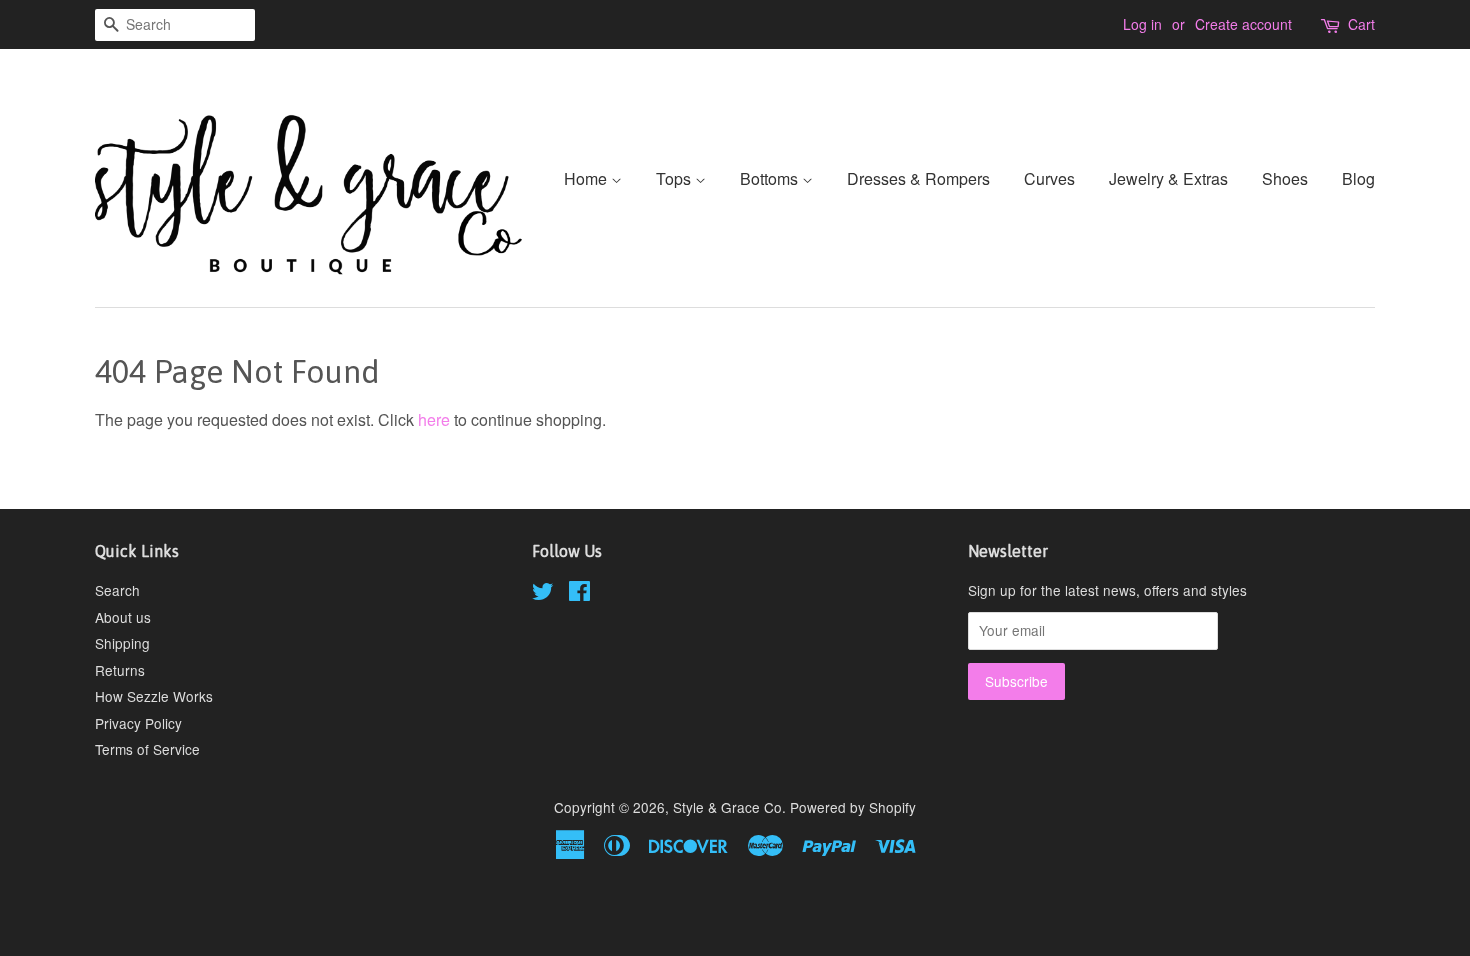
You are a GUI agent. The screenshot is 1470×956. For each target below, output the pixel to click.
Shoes (1285, 178)
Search (117, 590)
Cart (1361, 24)
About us (123, 617)
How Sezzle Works (154, 696)
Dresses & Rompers (918, 178)
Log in (1142, 24)
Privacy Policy (138, 723)
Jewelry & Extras (1168, 178)
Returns (120, 670)
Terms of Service (147, 749)
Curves (1049, 178)
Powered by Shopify (853, 807)
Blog (1358, 178)
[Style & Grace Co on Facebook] (579, 594)
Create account (1243, 24)
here (434, 419)
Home (587, 178)
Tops (675, 178)
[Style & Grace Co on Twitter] (543, 594)
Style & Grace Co (727, 807)
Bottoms (771, 178)
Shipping (122, 643)
